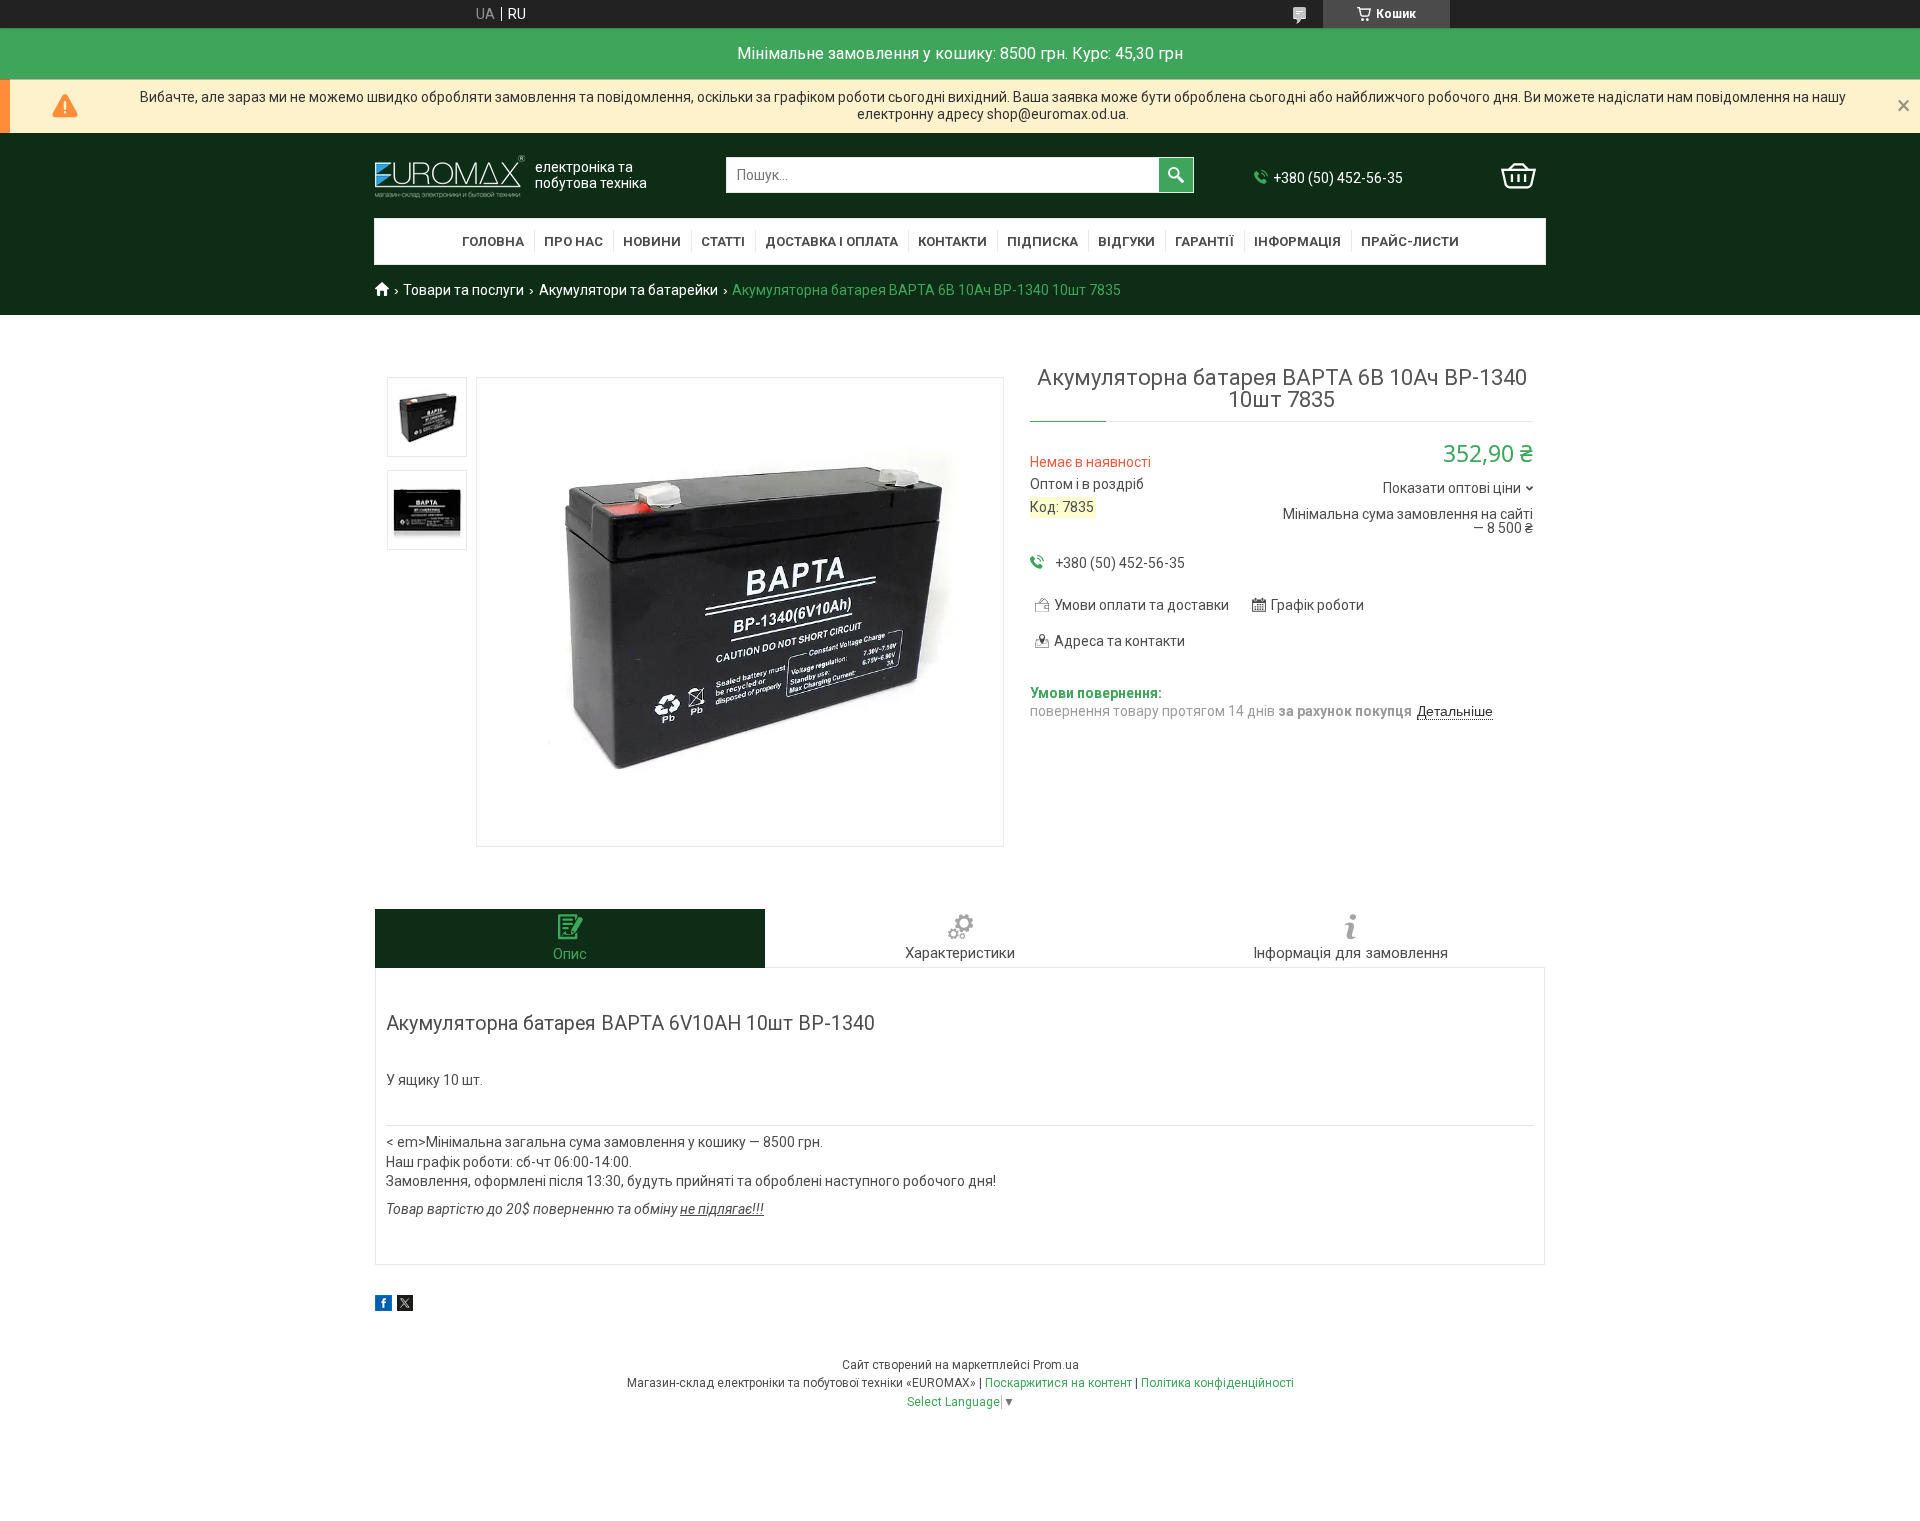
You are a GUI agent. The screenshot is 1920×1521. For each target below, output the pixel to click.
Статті (723, 241)
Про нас (573, 241)
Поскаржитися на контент (1058, 1383)
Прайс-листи (1410, 241)
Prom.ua (1056, 1365)
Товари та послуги (463, 290)
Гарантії (1204, 241)
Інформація (1297, 241)
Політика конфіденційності (1217, 1383)
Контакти (952, 241)
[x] (405, 1306)
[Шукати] (1176, 175)
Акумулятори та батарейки (628, 290)
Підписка (1042, 241)
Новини (652, 241)
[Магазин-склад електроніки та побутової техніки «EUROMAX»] (450, 175)
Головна (493, 241)
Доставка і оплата (831, 241)
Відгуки (1126, 241)
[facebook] (383, 1306)
